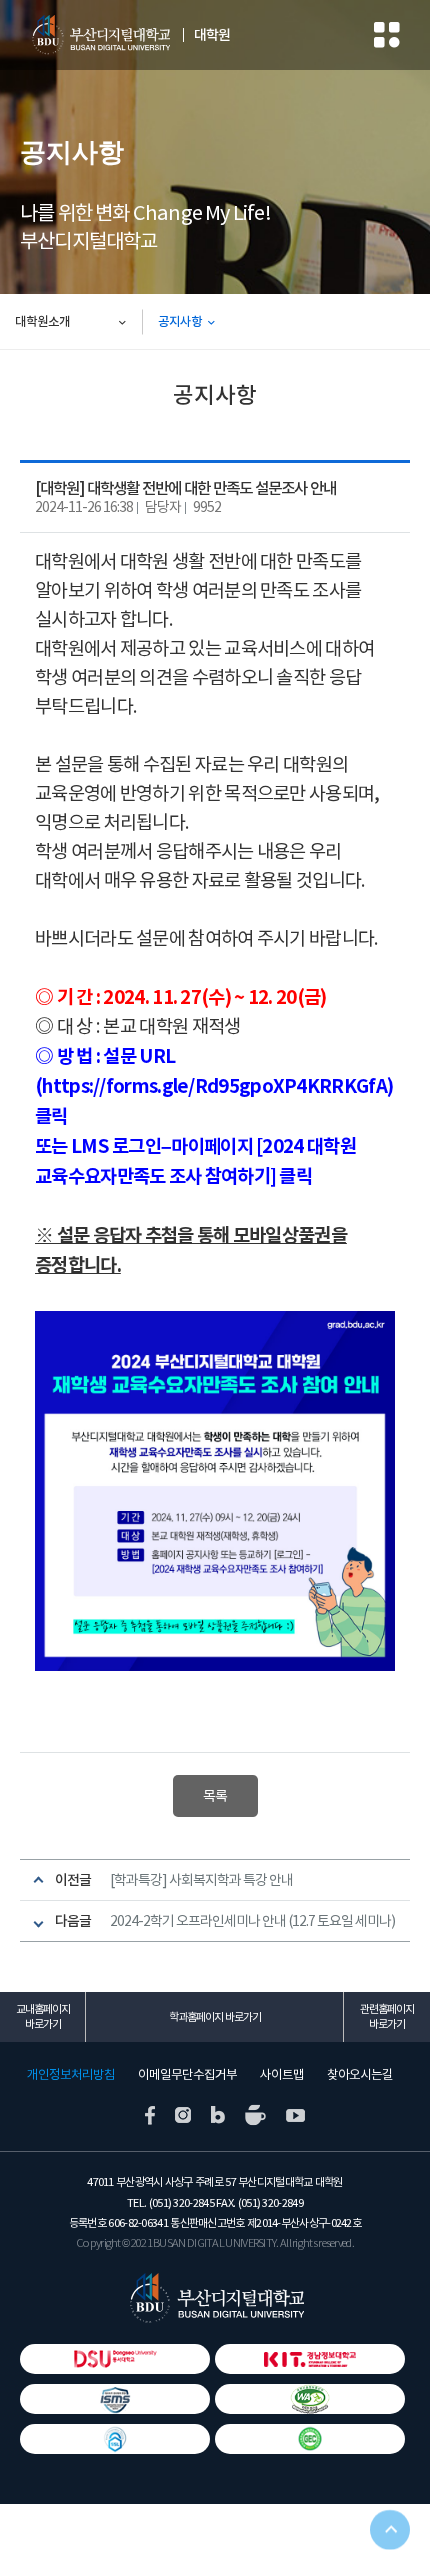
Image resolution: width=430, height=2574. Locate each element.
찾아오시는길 (360, 2075)
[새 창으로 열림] (150, 2114)
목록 (215, 1796)
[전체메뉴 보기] (386, 35)
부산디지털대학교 (100, 35)
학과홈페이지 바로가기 (215, 2017)
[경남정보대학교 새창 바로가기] (310, 2359)
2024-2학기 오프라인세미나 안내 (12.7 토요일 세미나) (252, 1921)
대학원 (212, 35)
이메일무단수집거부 (187, 2075)
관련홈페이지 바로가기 (387, 2016)
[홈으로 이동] (215, 2298)
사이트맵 (282, 2075)
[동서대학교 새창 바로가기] (115, 2359)
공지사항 (180, 321)
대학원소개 (42, 321)
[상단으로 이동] (390, 2534)
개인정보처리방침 (71, 2075)
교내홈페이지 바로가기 (43, 2016)
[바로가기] (310, 2439)
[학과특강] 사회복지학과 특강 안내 (201, 1880)
